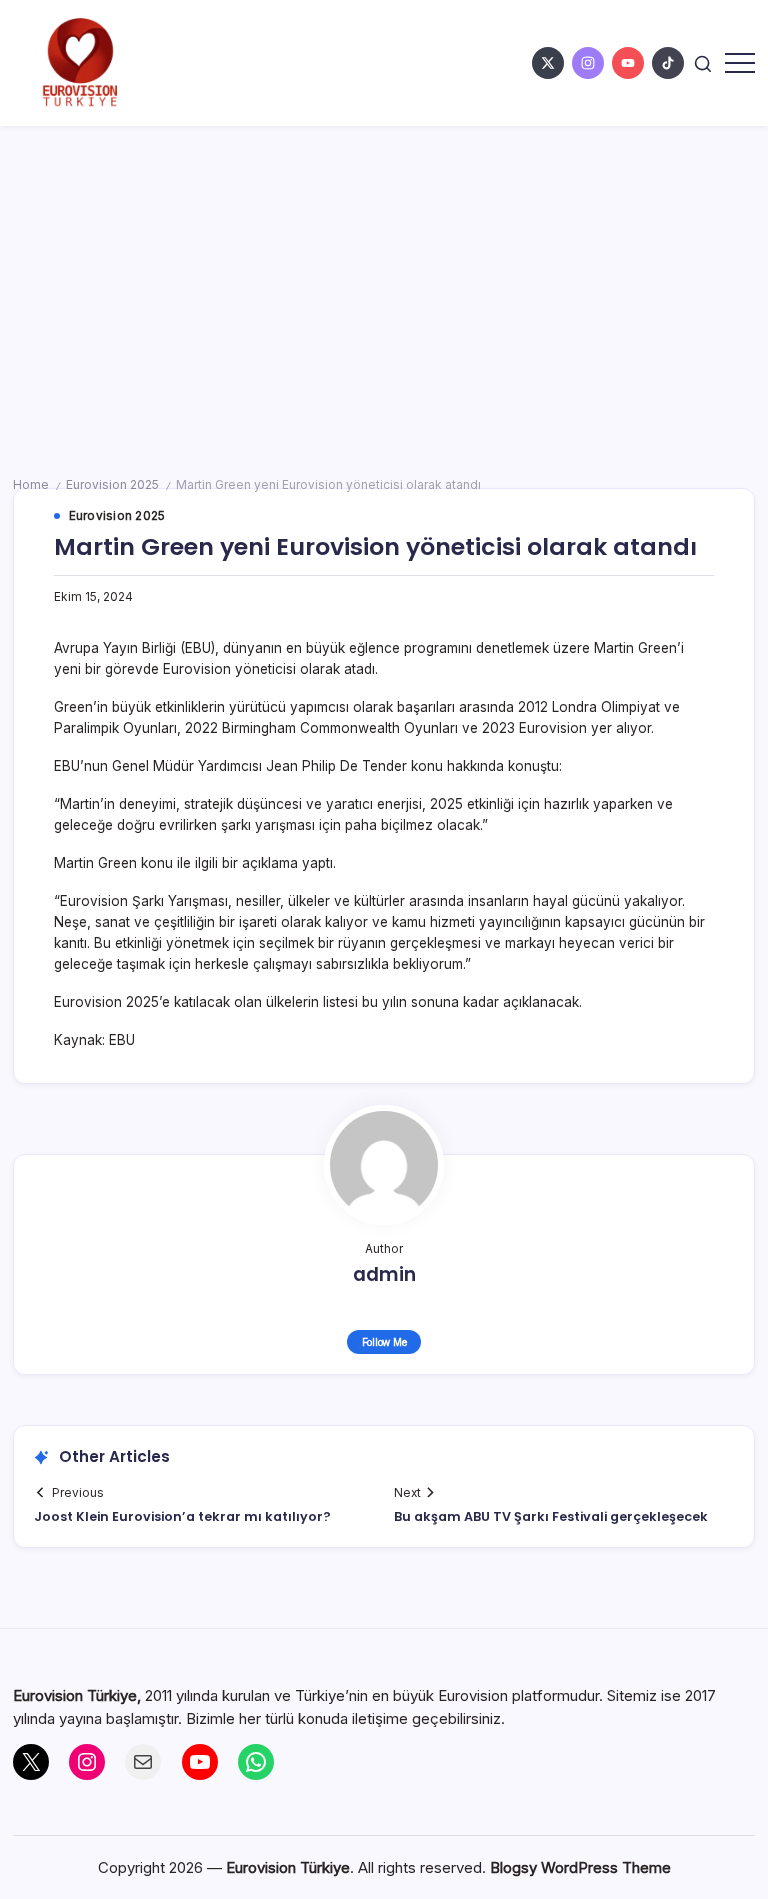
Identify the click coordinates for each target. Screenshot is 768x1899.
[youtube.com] (628, 63)
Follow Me (384, 1342)
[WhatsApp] (256, 1762)
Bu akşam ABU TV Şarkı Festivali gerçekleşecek (551, 1516)
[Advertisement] (384, 276)
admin (384, 1274)
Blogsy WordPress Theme (580, 1867)
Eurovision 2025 (112, 485)
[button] (703, 62)
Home (31, 485)
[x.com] (548, 63)
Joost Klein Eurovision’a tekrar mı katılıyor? (182, 1516)
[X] (31, 1762)
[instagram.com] (588, 63)
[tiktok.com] (668, 63)
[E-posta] (143, 1762)
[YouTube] (200, 1762)
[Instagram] (87, 1762)
